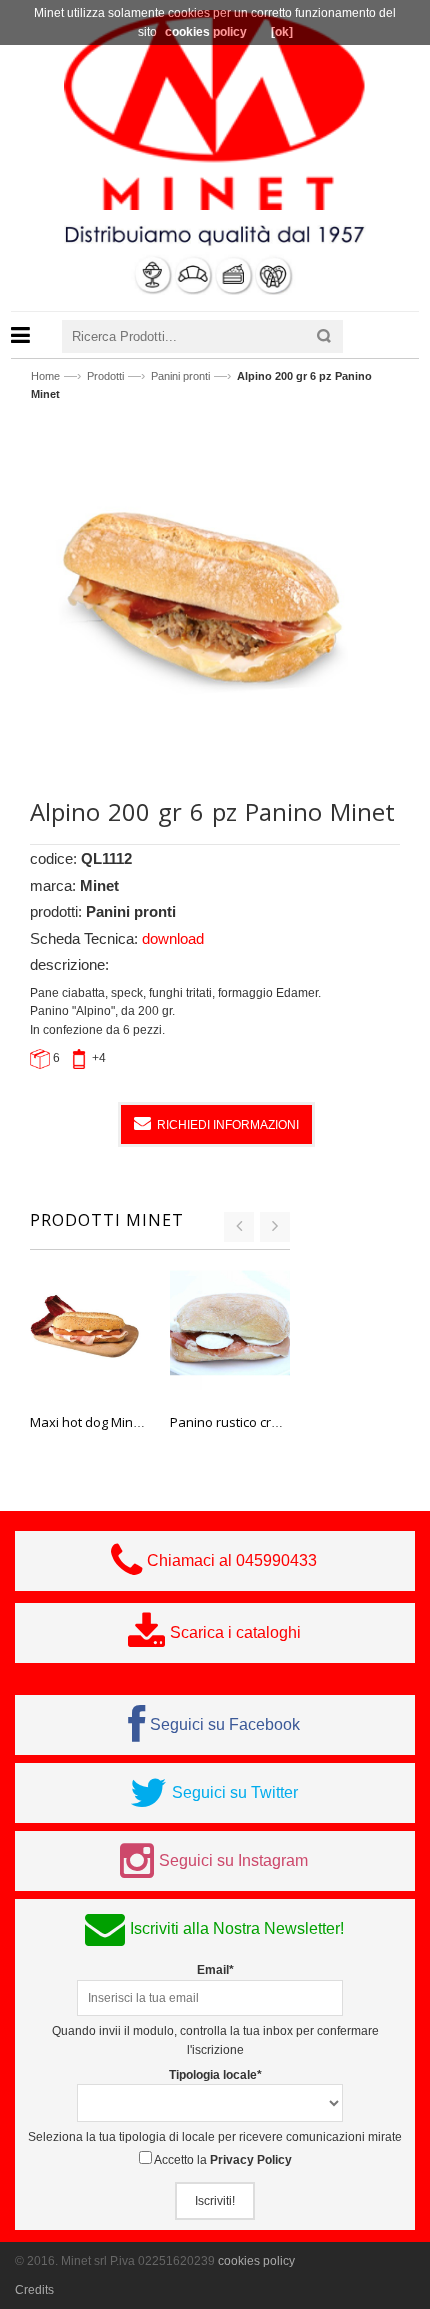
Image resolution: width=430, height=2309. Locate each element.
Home (45, 376)
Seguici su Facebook (225, 1724)
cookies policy (256, 2261)
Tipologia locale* (215, 2075)
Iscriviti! (215, 2201)
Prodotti (105, 376)
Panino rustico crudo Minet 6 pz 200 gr (284, 1422)
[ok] (282, 32)
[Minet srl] (215, 109)
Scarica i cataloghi (235, 1632)
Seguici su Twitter (235, 1792)
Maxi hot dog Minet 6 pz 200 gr (121, 1422)
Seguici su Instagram (233, 1860)
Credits (34, 2290)
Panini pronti (180, 376)
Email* (215, 1970)
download (173, 938)
